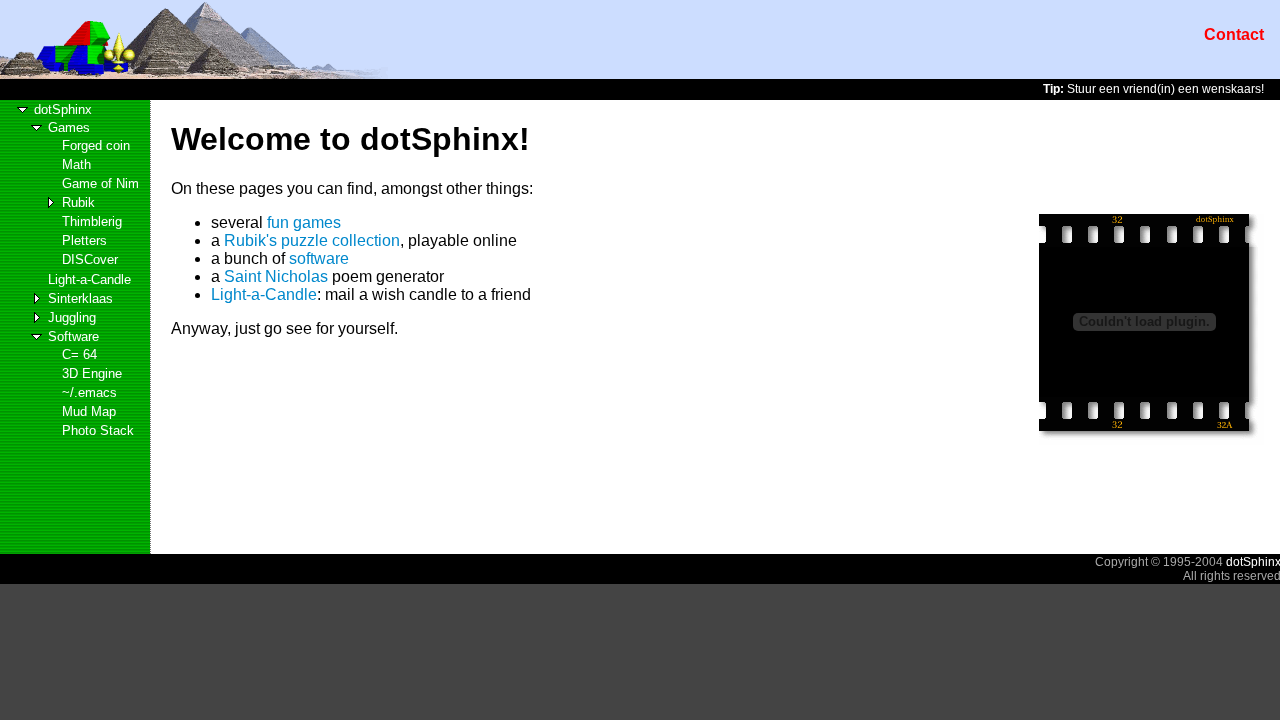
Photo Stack (98, 430)
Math (76, 164)
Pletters (84, 240)
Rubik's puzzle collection (312, 240)
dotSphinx (63, 109)
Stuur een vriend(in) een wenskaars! (1153, 89)
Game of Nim (100, 183)
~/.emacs (89, 392)
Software (73, 336)
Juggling (72, 317)
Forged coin (96, 145)
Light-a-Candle (89, 279)
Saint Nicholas (276, 276)
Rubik (78, 202)
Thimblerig (92, 221)
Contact (1234, 34)
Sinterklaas (80, 298)
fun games (304, 222)
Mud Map (89, 411)
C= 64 (79, 354)
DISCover (90, 259)
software (319, 258)
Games (69, 127)
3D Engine (92, 373)
